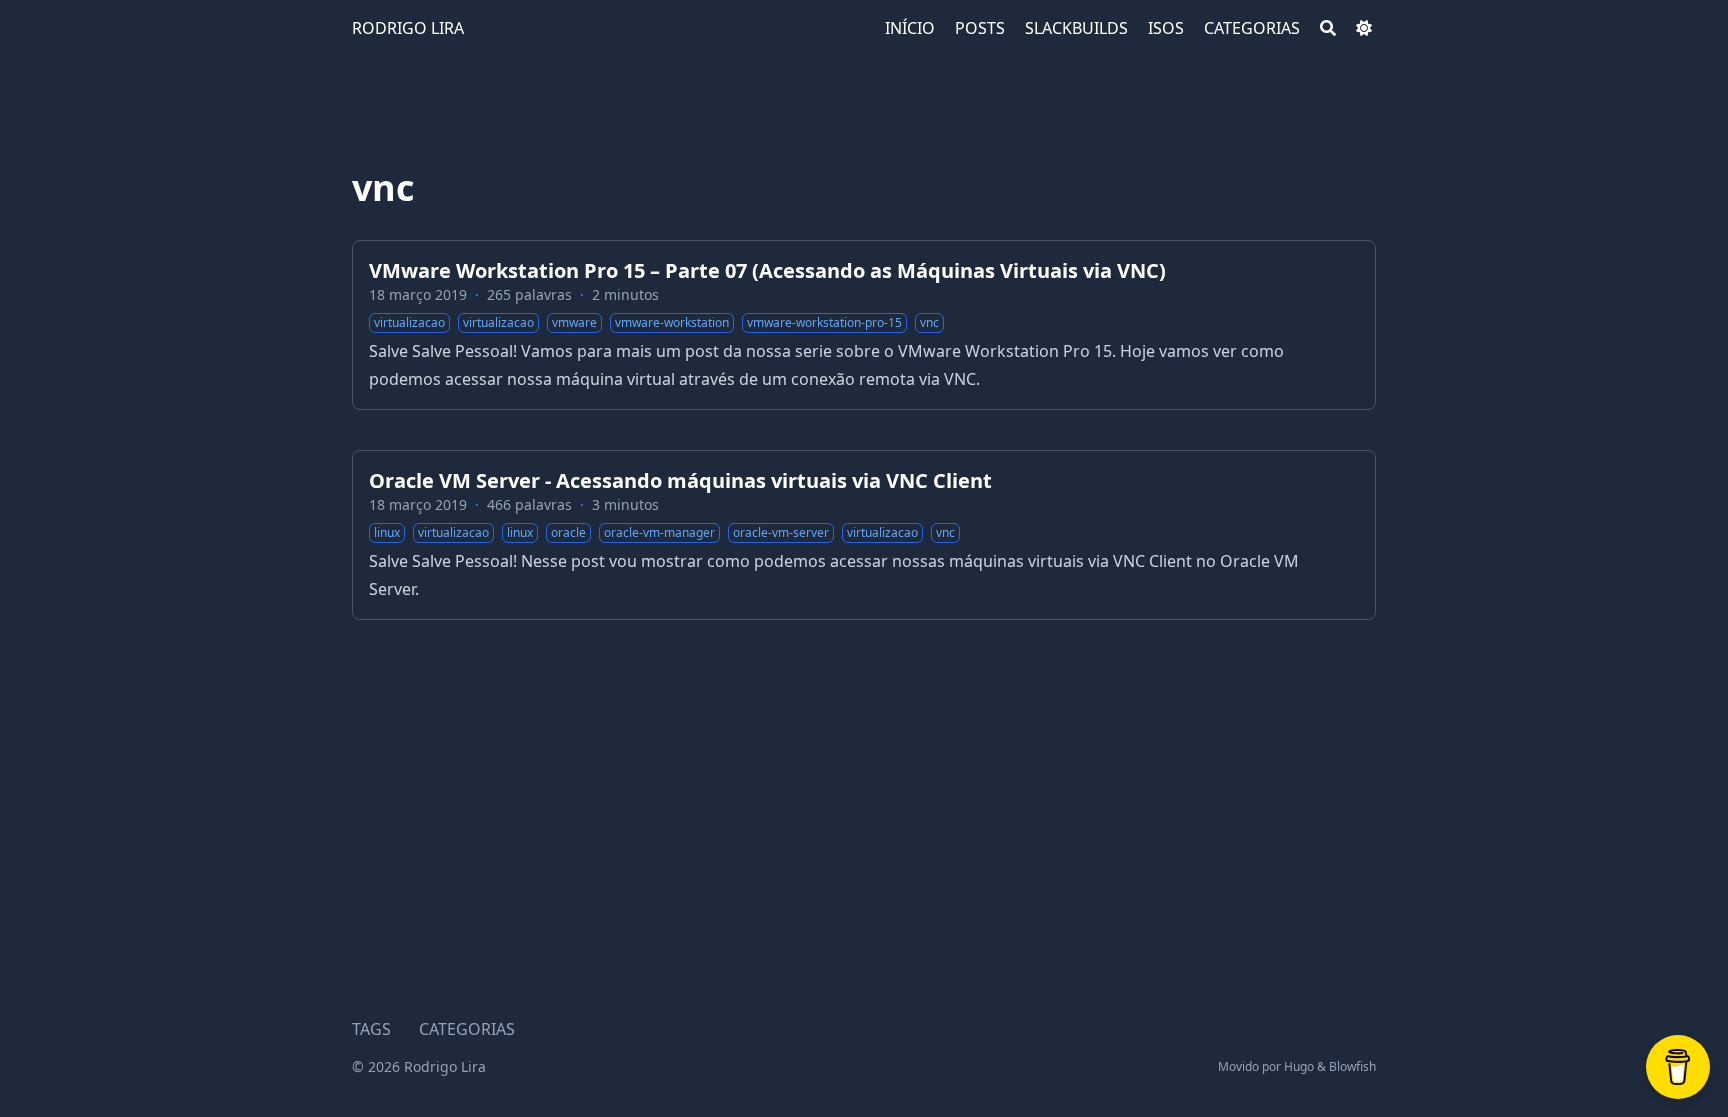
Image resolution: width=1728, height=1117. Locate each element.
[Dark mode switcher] (1364, 28)
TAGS (371, 1029)
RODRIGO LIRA (408, 28)
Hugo (1299, 1066)
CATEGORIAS (467, 1029)
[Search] (1328, 28)
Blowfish (1352, 1066)
